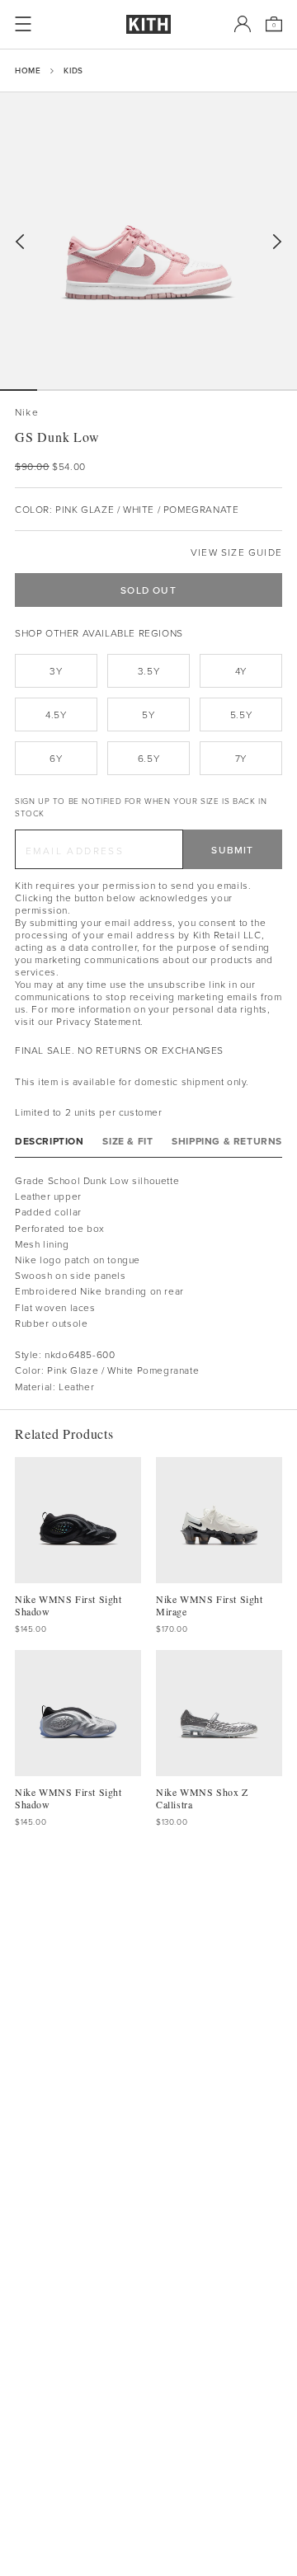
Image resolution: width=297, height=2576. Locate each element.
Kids (73, 70)
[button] (56, 390)
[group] (148, 241)
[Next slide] (277, 242)
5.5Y (241, 715)
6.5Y (148, 758)
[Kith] (148, 24)
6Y (56, 758)
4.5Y (56, 715)
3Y (56, 671)
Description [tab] (49, 1141)
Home (28, 70)
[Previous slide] (20, 242)
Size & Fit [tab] (127, 1141)
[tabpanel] (148, 1283)
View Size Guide (236, 552)
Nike (27, 412)
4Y (241, 671)
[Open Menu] (23, 24)
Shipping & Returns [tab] (227, 1141)
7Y (241, 758)
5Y (148, 715)
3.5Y (148, 671)
